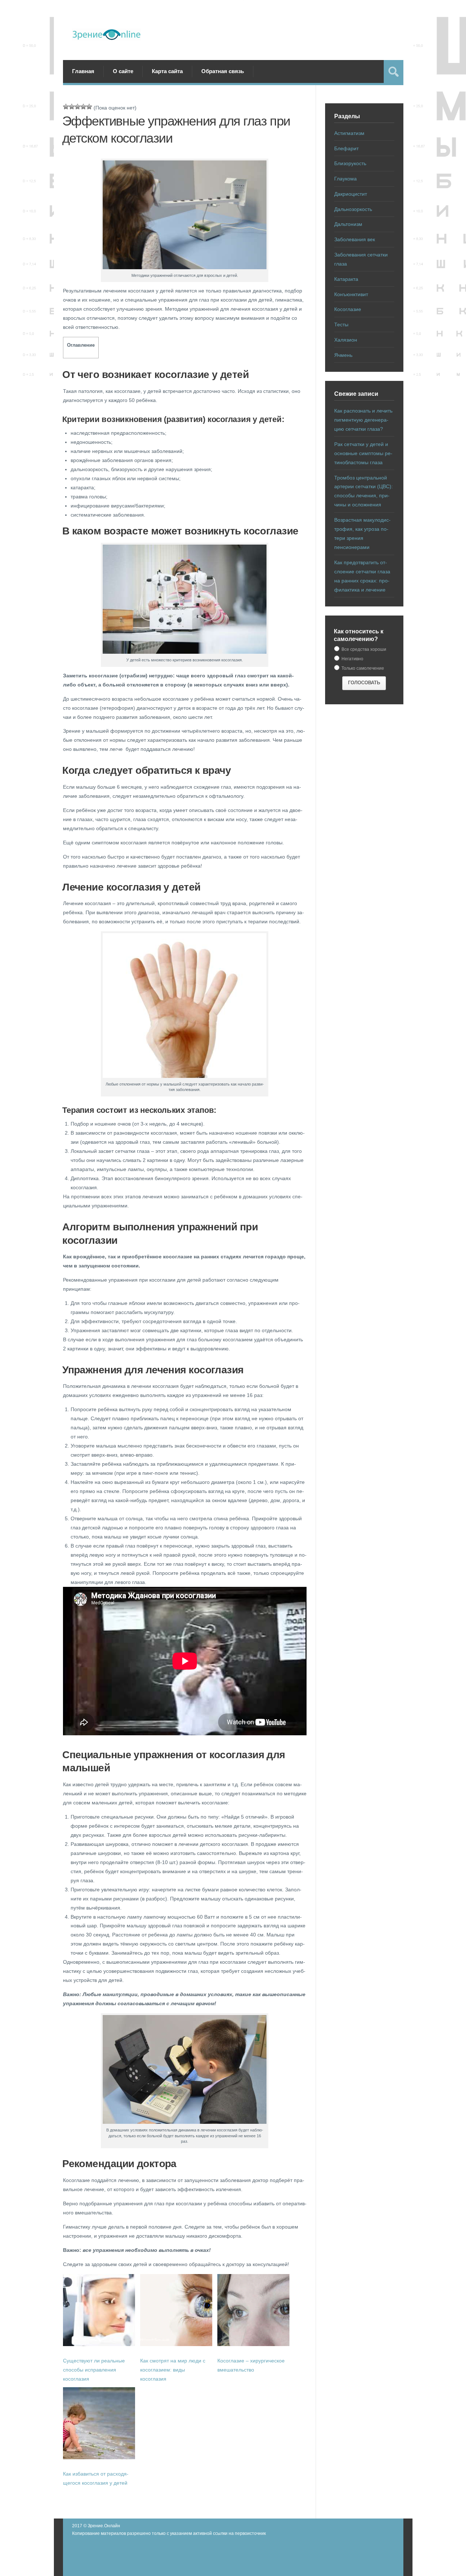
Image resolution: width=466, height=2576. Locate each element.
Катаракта (346, 279)
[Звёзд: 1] (66, 107)
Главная (83, 71)
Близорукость (350, 163)
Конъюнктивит (351, 294)
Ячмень (343, 355)
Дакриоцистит (351, 194)
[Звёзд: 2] (72, 107)
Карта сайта (167, 71)
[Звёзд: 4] (83, 107)
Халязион (346, 340)
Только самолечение (362, 668)
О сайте (123, 71)
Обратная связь (223, 71)
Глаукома (345, 179)
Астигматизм (349, 133)
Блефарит (346, 148)
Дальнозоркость (353, 209)
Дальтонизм (348, 224)
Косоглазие (348, 309)
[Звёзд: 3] (78, 107)
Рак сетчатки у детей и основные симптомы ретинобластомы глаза (363, 453)
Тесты (341, 325)
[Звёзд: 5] (89, 107)
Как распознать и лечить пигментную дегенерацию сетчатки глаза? (363, 420)
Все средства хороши (363, 649)
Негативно (352, 659)
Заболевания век (355, 239)
